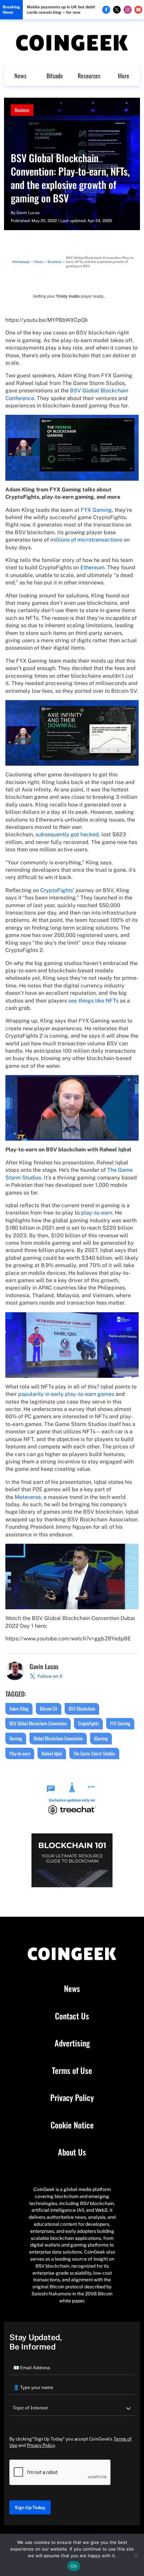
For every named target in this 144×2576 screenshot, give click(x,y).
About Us (72, 2152)
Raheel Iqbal (52, 1753)
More (124, 76)
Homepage (21, 262)
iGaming (101, 1738)
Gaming (16, 1738)
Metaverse (28, 1497)
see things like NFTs (93, 1001)
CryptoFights (57, 890)
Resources (89, 76)
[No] (136, 2555)
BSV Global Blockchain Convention (38, 1723)
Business (22, 110)
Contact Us (72, 2016)
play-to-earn (97, 1213)
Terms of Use (72, 2071)
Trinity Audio (68, 296)
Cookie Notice (72, 2125)
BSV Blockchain (82, 1708)
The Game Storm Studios (94, 1753)
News (20, 76)
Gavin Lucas (28, 213)
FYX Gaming (96, 510)
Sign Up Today (30, 2507)
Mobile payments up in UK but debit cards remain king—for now (61, 10)
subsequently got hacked (67, 834)
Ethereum (92, 567)
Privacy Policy (72, 2098)
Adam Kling (19, 1708)
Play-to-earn (20, 1753)
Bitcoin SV (49, 1708)
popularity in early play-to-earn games (65, 1394)
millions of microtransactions (86, 540)
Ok (74, 2566)
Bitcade (55, 76)
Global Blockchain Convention (58, 1738)
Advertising (72, 2043)
